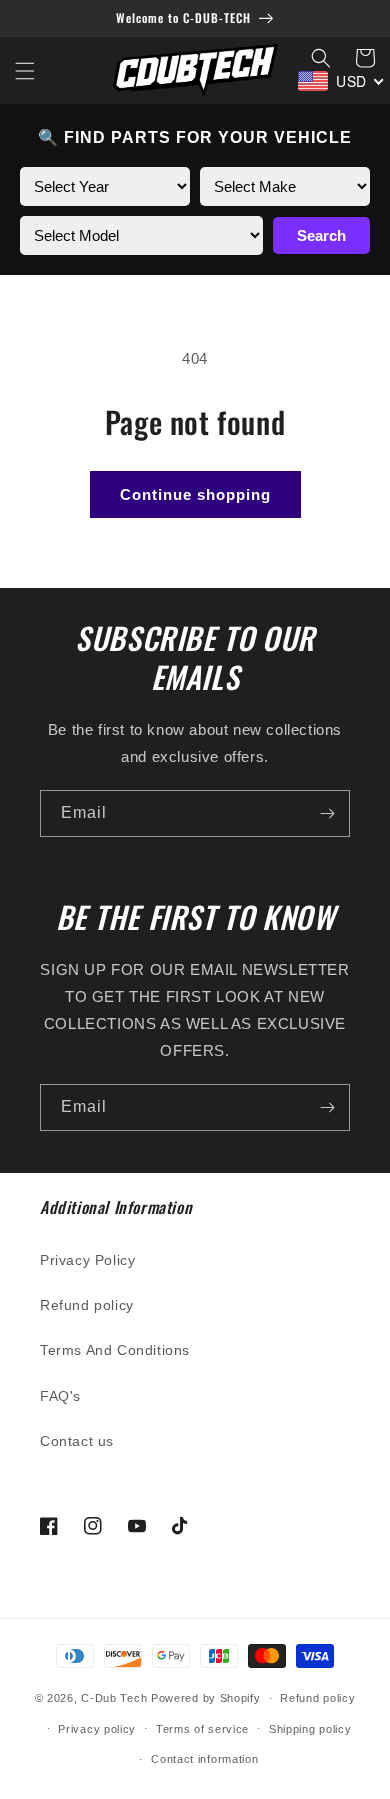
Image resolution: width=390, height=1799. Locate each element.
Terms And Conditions (115, 1350)
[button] (25, 71)
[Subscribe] (327, 813)
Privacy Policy (87, 1260)
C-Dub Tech (114, 1698)
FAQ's (60, 1396)
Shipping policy (310, 1729)
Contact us (77, 1441)
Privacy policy (97, 1729)
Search (321, 235)
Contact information (204, 1759)
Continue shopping (195, 494)
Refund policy (87, 1305)
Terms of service (202, 1729)
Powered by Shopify (206, 1698)
